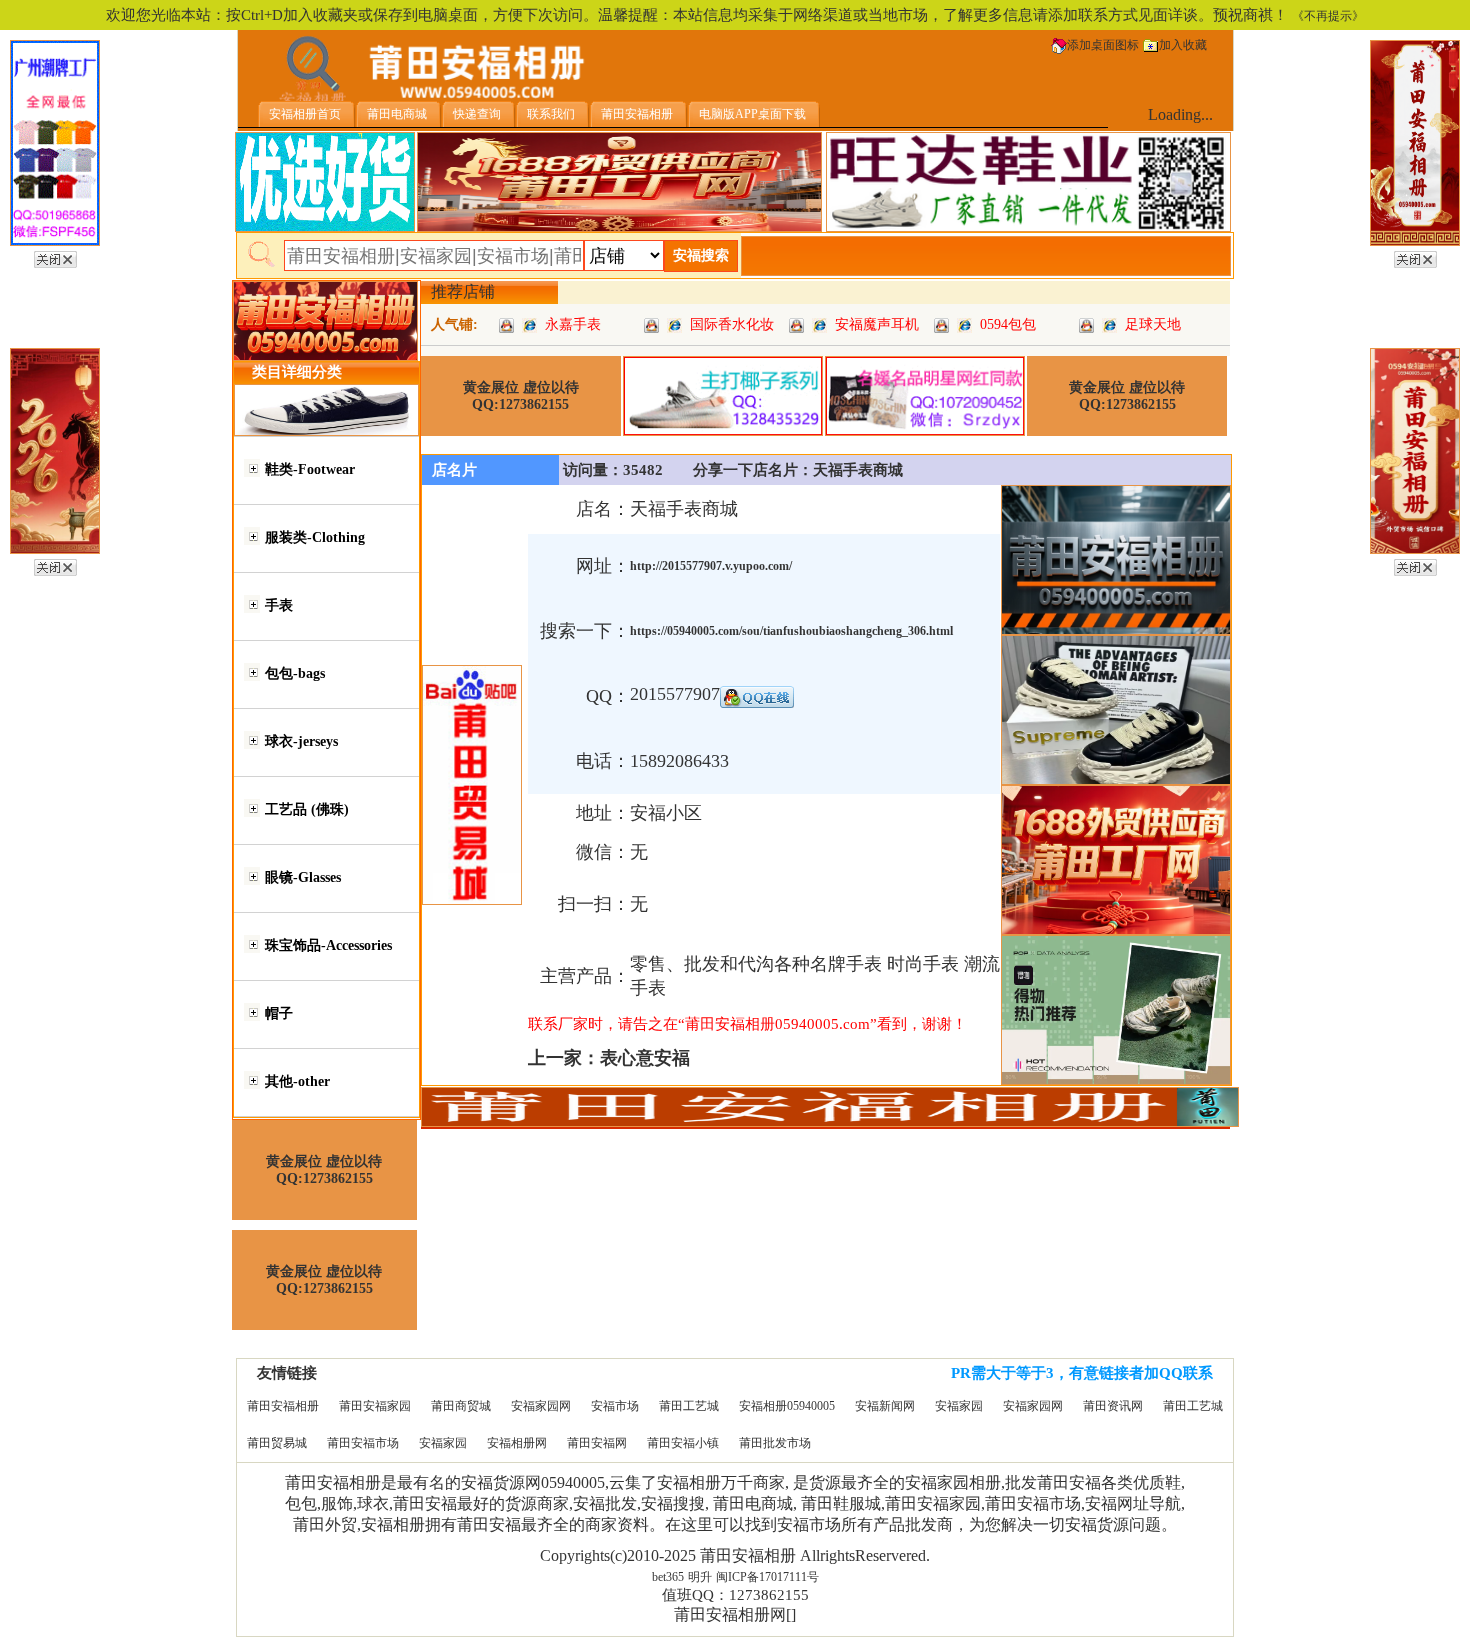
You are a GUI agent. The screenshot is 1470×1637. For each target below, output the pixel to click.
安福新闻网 (885, 1406)
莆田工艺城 (689, 1406)
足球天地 (1153, 324)
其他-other (297, 1081)
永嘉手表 (573, 324)
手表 (279, 605)
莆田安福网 (597, 1443)
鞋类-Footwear (310, 469)
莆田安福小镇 (683, 1443)
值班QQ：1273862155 (735, 1595)
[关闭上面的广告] (55, 256)
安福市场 (615, 1406)
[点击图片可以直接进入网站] (529, 324)
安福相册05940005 (787, 1406)
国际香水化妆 (732, 324)
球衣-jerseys (301, 741)
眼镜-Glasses (303, 877)
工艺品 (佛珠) (307, 809)
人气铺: (454, 324)
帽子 (279, 1013)
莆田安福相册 (283, 1406)
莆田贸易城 (277, 1443)
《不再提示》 (1328, 16)
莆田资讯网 (1113, 1406)
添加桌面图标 (1103, 45)
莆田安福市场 (363, 1443)
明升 (700, 1577)
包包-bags (295, 673)
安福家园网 (541, 1406)
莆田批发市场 (775, 1443)
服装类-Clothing (315, 537)
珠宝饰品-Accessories (328, 945)
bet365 (668, 1577)
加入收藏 (1183, 45)
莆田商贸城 (461, 1406)
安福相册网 (517, 1443)
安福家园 (959, 1406)
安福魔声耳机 (877, 324)
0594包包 (1008, 324)
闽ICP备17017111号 (767, 1577)
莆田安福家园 (375, 1406)
